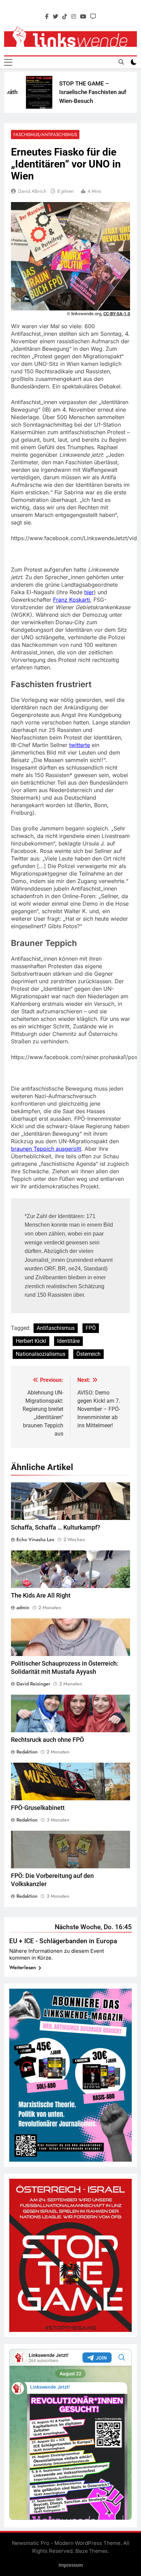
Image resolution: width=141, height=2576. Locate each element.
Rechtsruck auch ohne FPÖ (47, 1740)
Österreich (88, 1354)
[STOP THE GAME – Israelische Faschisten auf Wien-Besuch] (24, 92)
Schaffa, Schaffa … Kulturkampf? (56, 1527)
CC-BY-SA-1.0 (117, 314)
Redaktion (27, 1752)
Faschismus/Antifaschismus (45, 135)
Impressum (71, 2565)
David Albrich (32, 191)
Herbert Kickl (31, 1341)
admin (23, 1607)
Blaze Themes (92, 2551)
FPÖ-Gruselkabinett (38, 1808)
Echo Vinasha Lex (35, 1539)
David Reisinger (33, 1684)
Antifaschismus (56, 1328)
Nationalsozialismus (41, 1354)
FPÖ (91, 1328)
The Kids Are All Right (41, 1596)
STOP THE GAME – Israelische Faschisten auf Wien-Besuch (78, 92)
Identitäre (68, 1341)
